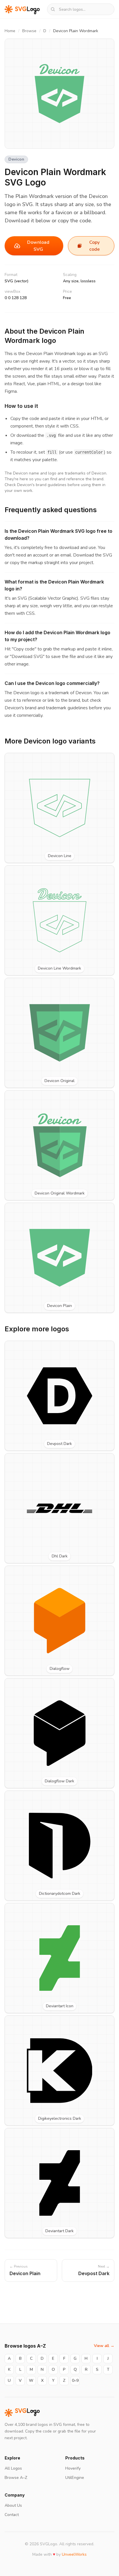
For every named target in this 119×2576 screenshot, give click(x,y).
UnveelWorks (74, 2554)
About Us (13, 2505)
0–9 (75, 2380)
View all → (104, 2346)
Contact (12, 2515)
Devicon (16, 159)
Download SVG (38, 246)
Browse (29, 31)
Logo (27, 2413)
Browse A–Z (16, 2478)
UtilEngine (75, 2478)
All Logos (13, 2468)
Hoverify (73, 2468)
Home (10, 31)
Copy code (94, 246)
